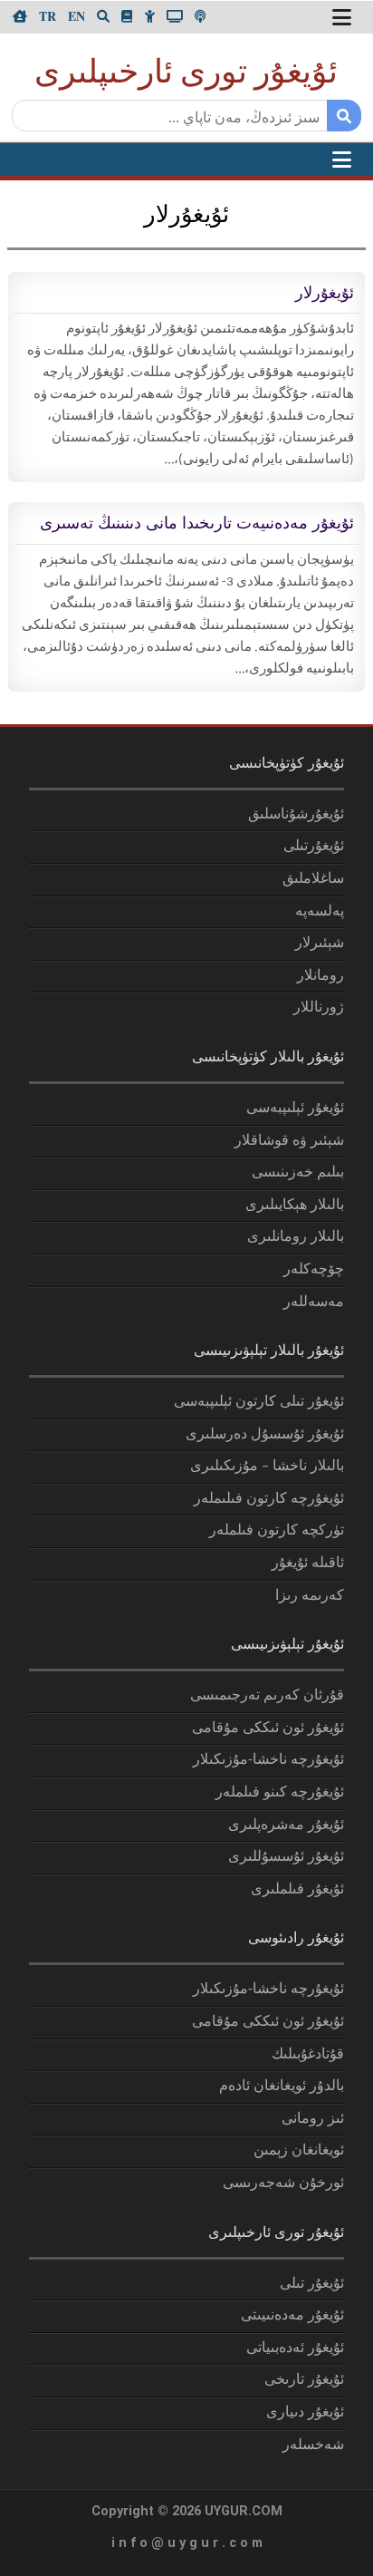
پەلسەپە (320, 912)
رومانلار (320, 976)
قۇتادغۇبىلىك (308, 2055)
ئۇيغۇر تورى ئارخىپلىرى (186, 74)
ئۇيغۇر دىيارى (305, 2413)
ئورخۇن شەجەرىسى (283, 2184)
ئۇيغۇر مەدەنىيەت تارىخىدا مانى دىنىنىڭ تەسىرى (197, 523)
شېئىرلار (320, 944)
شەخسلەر (313, 2445)
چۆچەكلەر (314, 1270)
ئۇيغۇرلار (325, 293)
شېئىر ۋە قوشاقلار (289, 1141)
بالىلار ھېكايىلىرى (295, 1206)
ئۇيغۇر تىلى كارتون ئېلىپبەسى (259, 1402)
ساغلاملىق (313, 879)
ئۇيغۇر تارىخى (304, 2380)
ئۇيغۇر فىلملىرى (297, 1890)
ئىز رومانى (313, 2119)
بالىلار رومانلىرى (296, 1237)
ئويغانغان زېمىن (299, 2151)
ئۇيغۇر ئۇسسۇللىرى (286, 1857)
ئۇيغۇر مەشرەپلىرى (286, 1825)
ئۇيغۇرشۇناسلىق (296, 815)
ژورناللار (319, 1008)
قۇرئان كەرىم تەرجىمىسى (267, 1696)
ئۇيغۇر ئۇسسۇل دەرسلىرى (265, 1435)
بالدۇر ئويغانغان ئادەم (282, 2087)
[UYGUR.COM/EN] (77, 15)
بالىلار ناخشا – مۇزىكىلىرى (267, 1467)
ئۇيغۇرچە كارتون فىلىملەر (269, 1499)
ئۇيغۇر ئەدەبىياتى (295, 2348)
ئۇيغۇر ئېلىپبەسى (295, 1109)
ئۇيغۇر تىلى (312, 2284)
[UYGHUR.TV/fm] (200, 15)
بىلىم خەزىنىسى (298, 1173)
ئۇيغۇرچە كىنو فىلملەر (280, 1793)
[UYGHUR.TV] (175, 15)
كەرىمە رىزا (310, 1596)
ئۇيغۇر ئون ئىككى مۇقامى (268, 1729)
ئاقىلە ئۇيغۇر (308, 1564)
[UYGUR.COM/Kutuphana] (127, 15)
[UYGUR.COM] (20, 15)
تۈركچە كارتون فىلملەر (277, 1531)
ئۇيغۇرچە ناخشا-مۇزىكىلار (268, 1760)
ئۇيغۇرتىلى (314, 847)
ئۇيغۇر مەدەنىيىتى (292, 2316)
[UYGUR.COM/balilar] (149, 15)
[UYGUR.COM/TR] (48, 15)
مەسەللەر (314, 1303)
